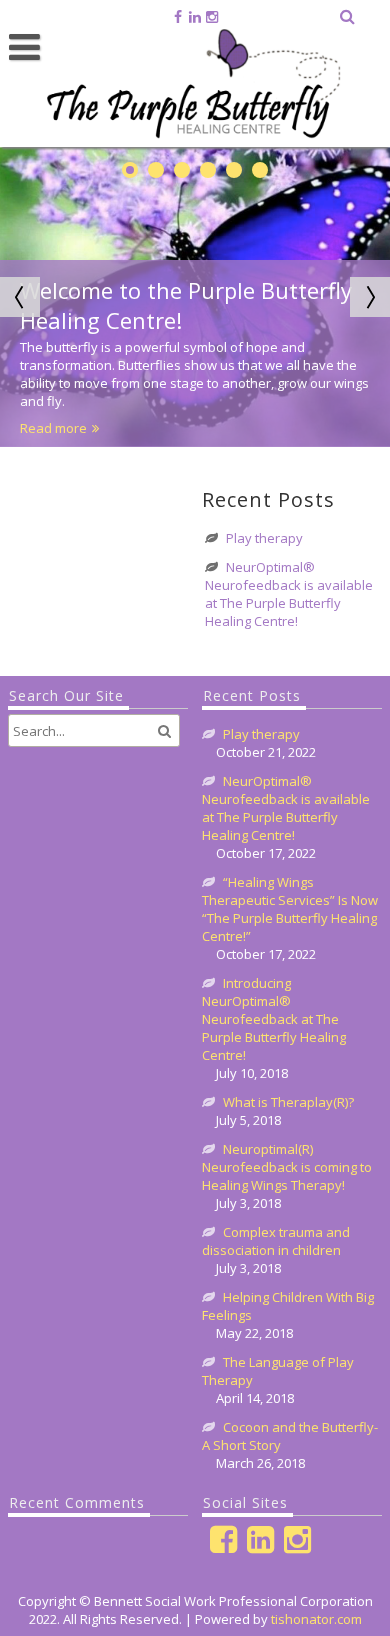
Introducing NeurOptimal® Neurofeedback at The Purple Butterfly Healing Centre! (274, 1019)
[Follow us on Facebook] (178, 17)
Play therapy (264, 538)
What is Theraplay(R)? (288, 1102)
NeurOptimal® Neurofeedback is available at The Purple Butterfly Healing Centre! (289, 594)
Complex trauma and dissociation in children (276, 1241)
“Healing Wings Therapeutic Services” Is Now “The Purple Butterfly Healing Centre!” (290, 909)
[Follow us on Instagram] (212, 17)
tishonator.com (316, 1619)
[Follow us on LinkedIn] (195, 17)
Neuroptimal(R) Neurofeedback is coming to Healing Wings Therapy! (287, 1167)
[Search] (348, 16)
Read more (53, 428)
